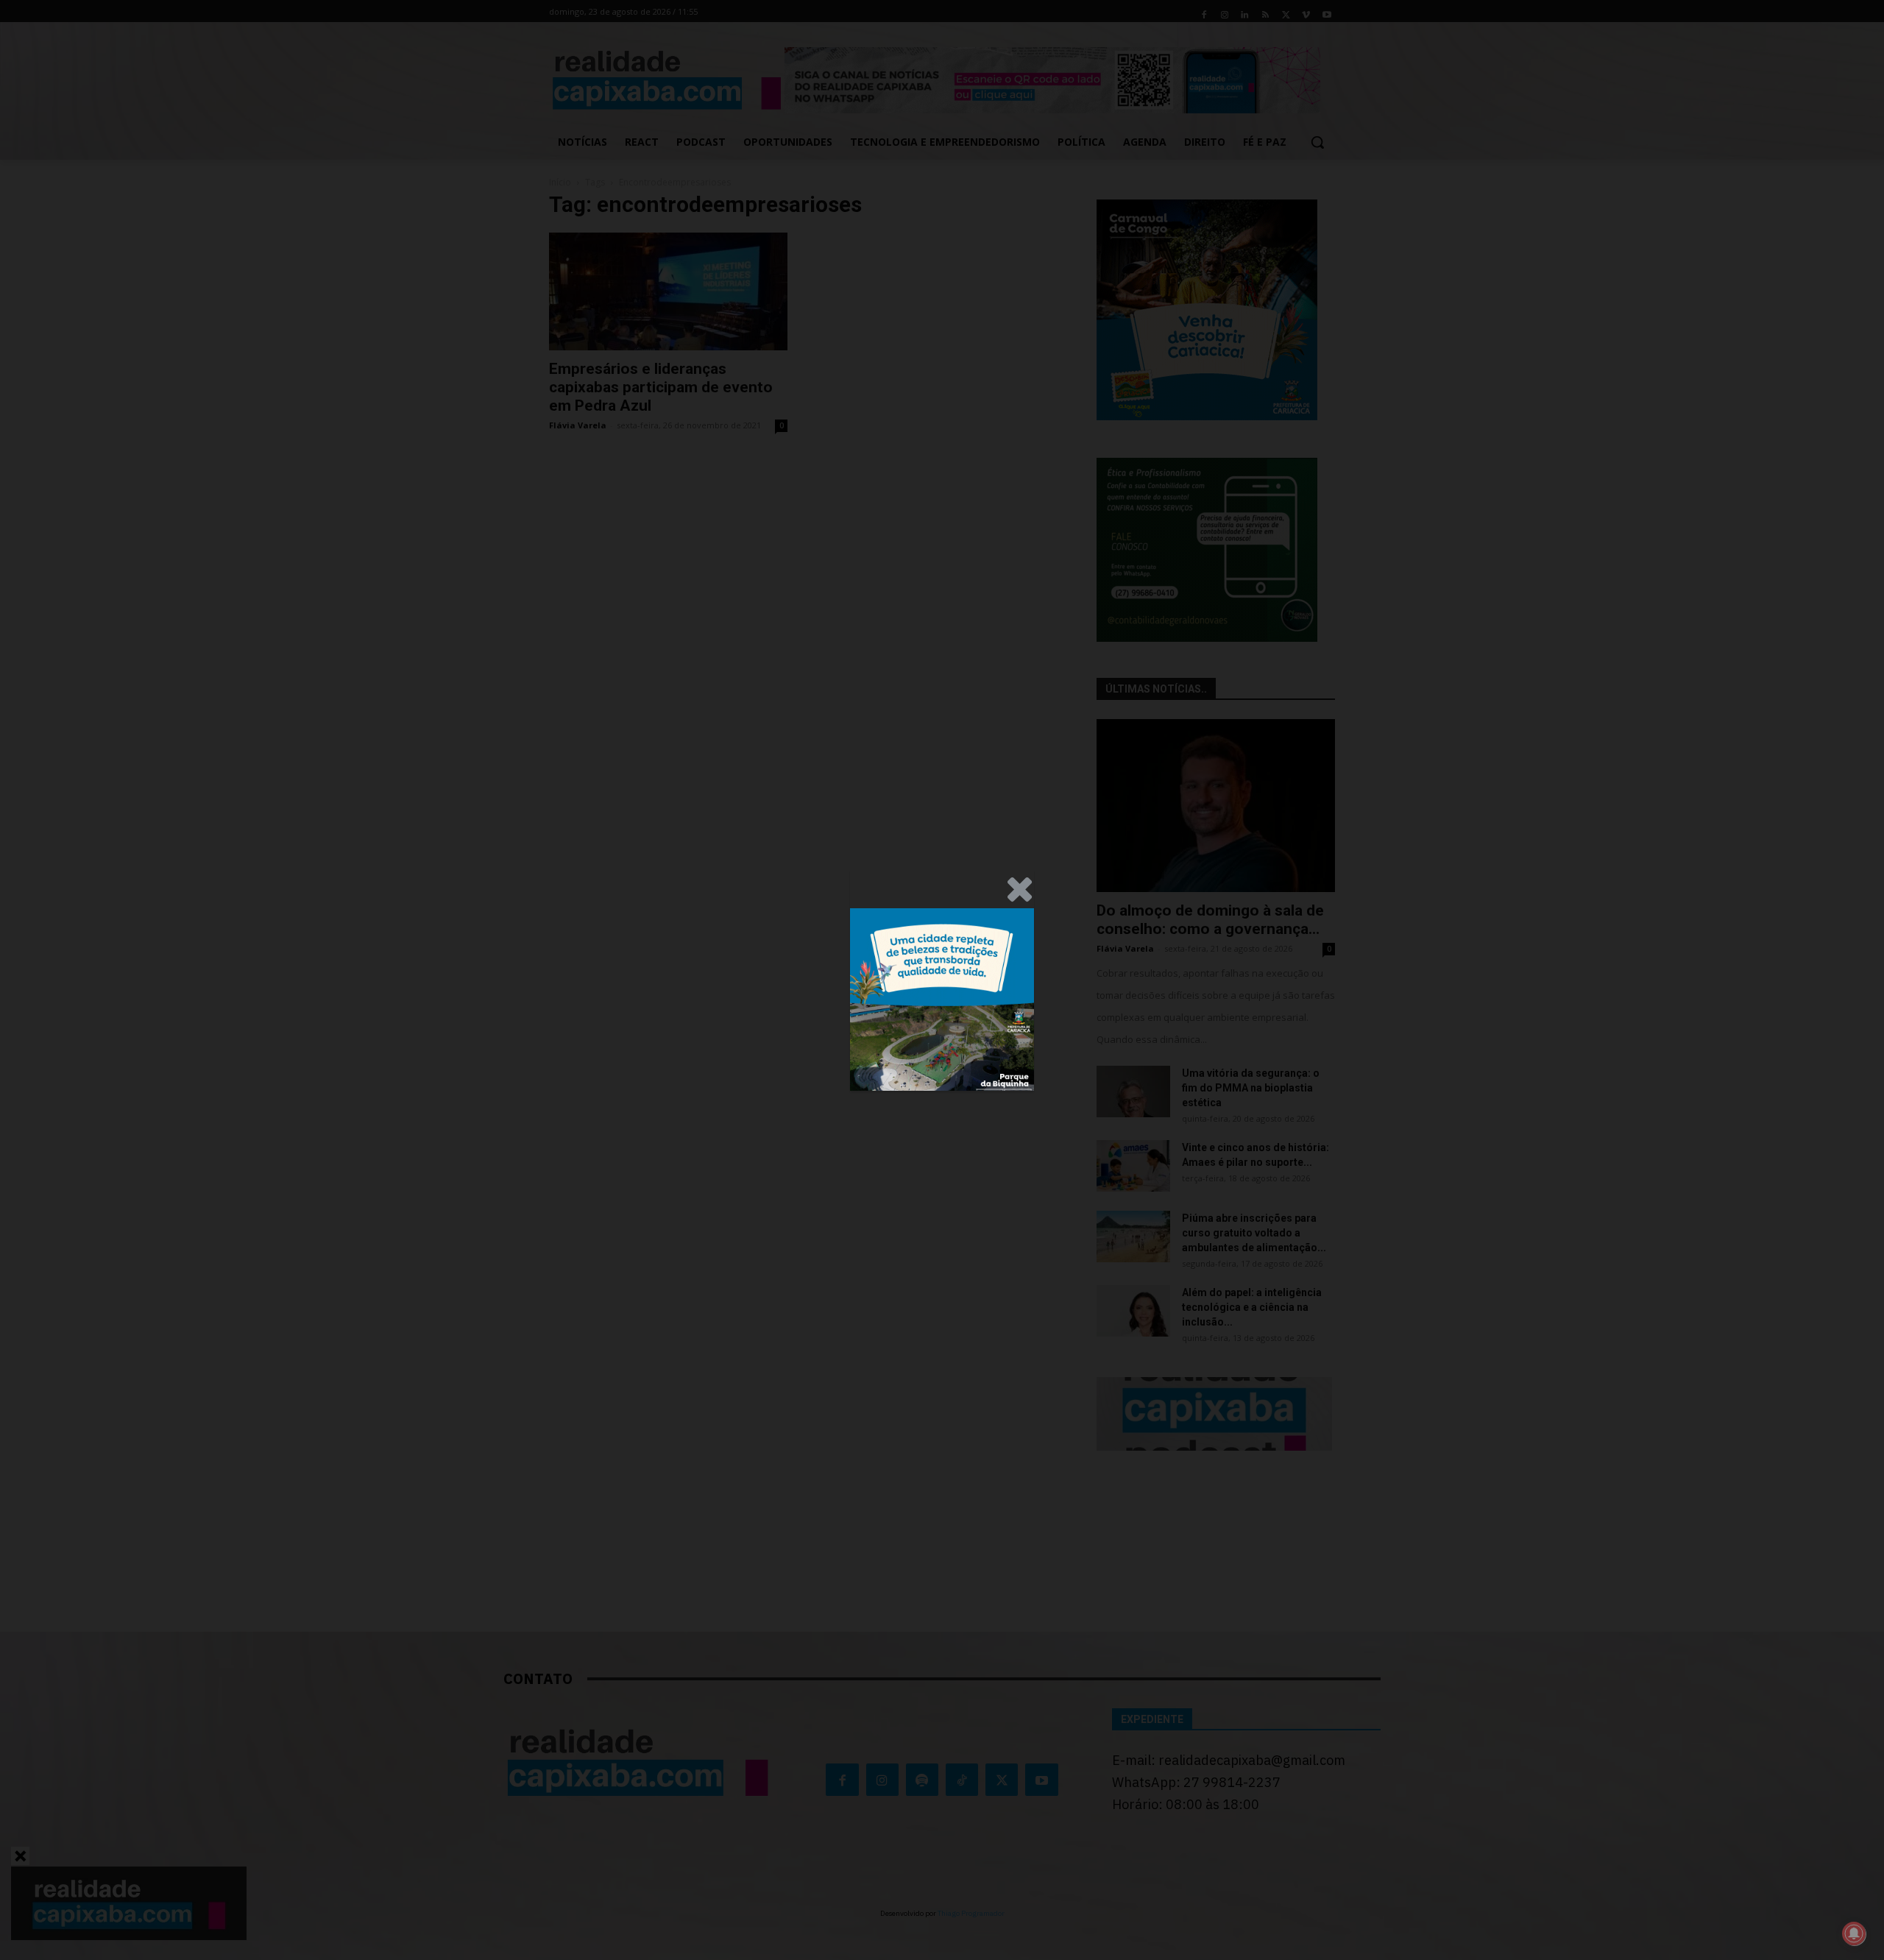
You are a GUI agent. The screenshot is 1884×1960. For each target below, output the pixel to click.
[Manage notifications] (1854, 1934)
